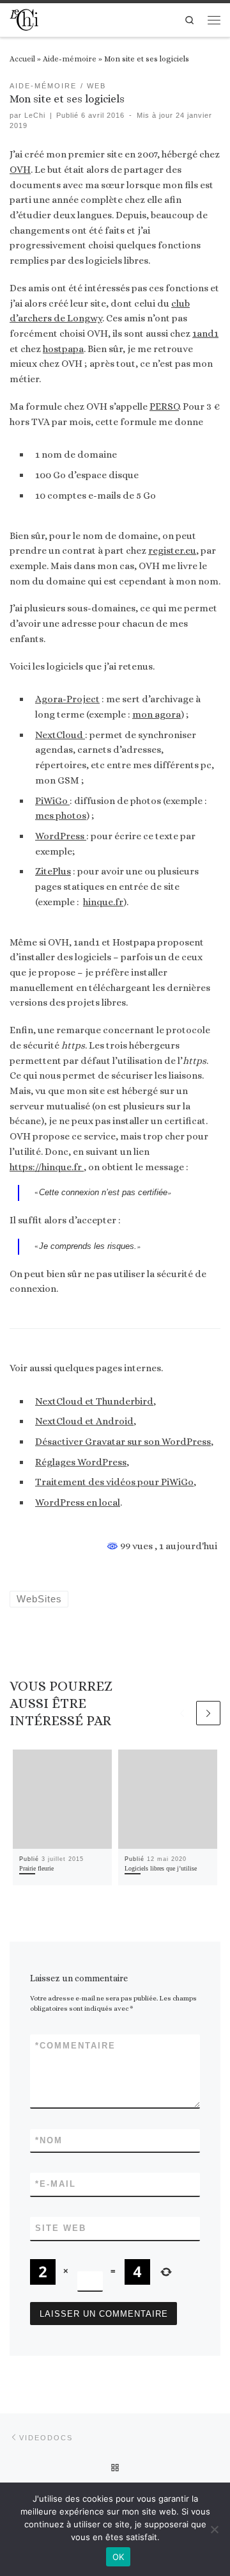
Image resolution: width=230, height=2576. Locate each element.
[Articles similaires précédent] (182, 1713)
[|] (24, 18)
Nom (49, 2140)
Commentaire (75, 2046)
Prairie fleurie (36, 1868)
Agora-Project (67, 699)
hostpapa (63, 349)
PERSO (164, 407)
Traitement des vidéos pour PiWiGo (114, 1482)
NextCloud (60, 735)
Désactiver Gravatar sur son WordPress (123, 1442)
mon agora (157, 714)
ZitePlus (53, 871)
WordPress (61, 836)
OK (119, 2557)
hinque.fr (103, 902)
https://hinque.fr (47, 1167)
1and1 (205, 334)
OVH (20, 170)
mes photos (61, 816)
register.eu (172, 551)
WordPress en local (78, 1502)
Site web (61, 2228)
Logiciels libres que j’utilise (161, 1868)
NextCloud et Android (84, 1421)
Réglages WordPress (81, 1462)
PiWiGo (52, 801)
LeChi (35, 115)
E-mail (56, 2184)
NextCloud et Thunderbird (94, 1401)
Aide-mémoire (70, 59)
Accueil (22, 59)
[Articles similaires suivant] (208, 1713)
